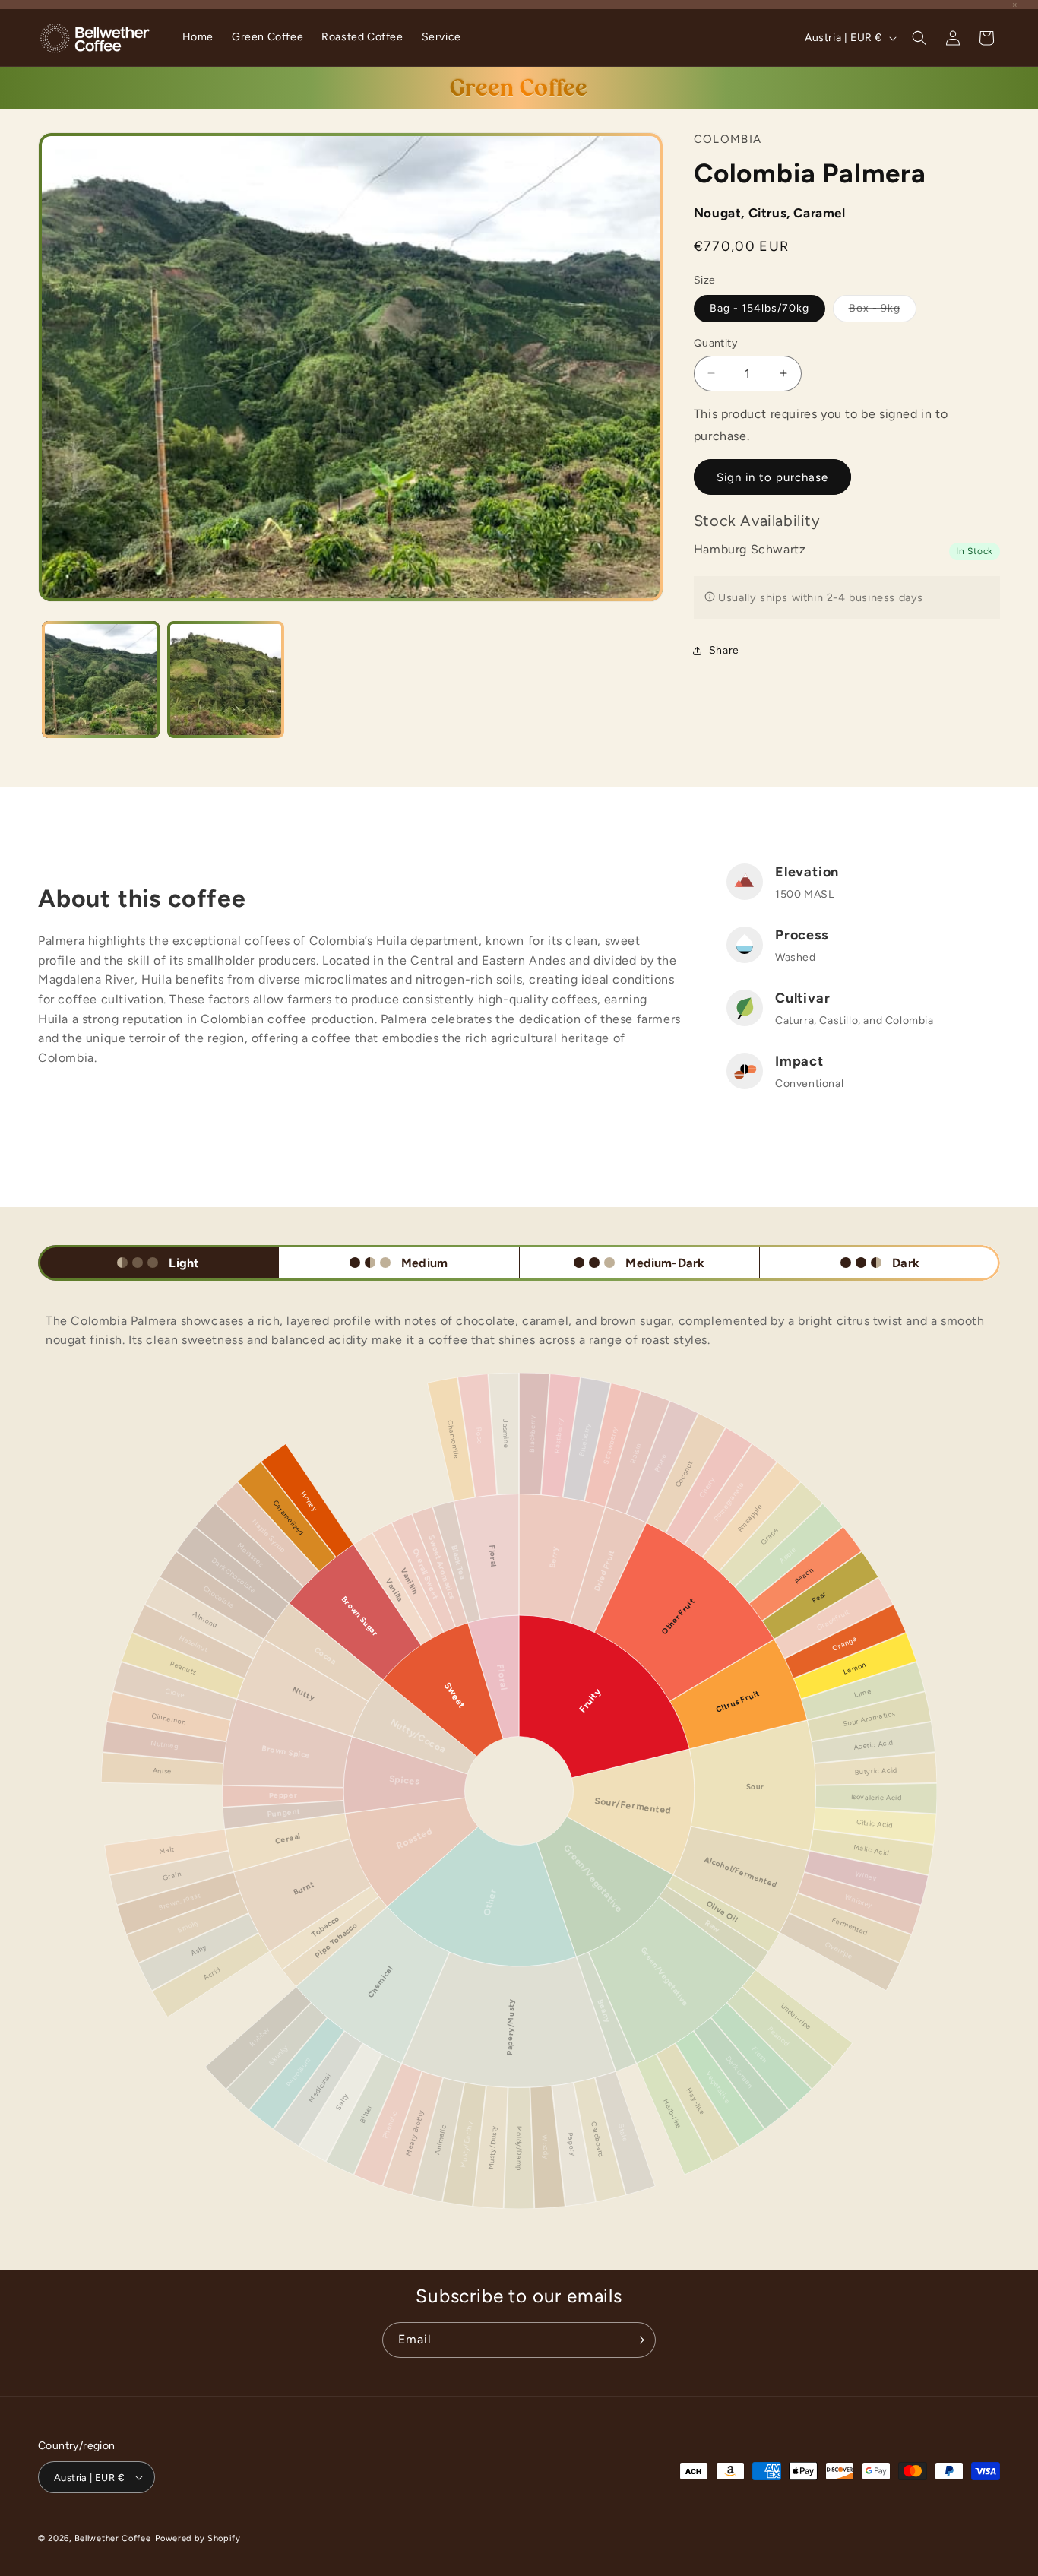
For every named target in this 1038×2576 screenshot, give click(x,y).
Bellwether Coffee (113, 2538)
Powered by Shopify (198, 2538)
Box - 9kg (883, 311)
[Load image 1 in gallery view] (101, 680)
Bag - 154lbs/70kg (760, 307)
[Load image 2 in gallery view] (226, 680)
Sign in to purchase (772, 477)
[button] (919, 38)
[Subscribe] (638, 2340)
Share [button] (724, 650)
